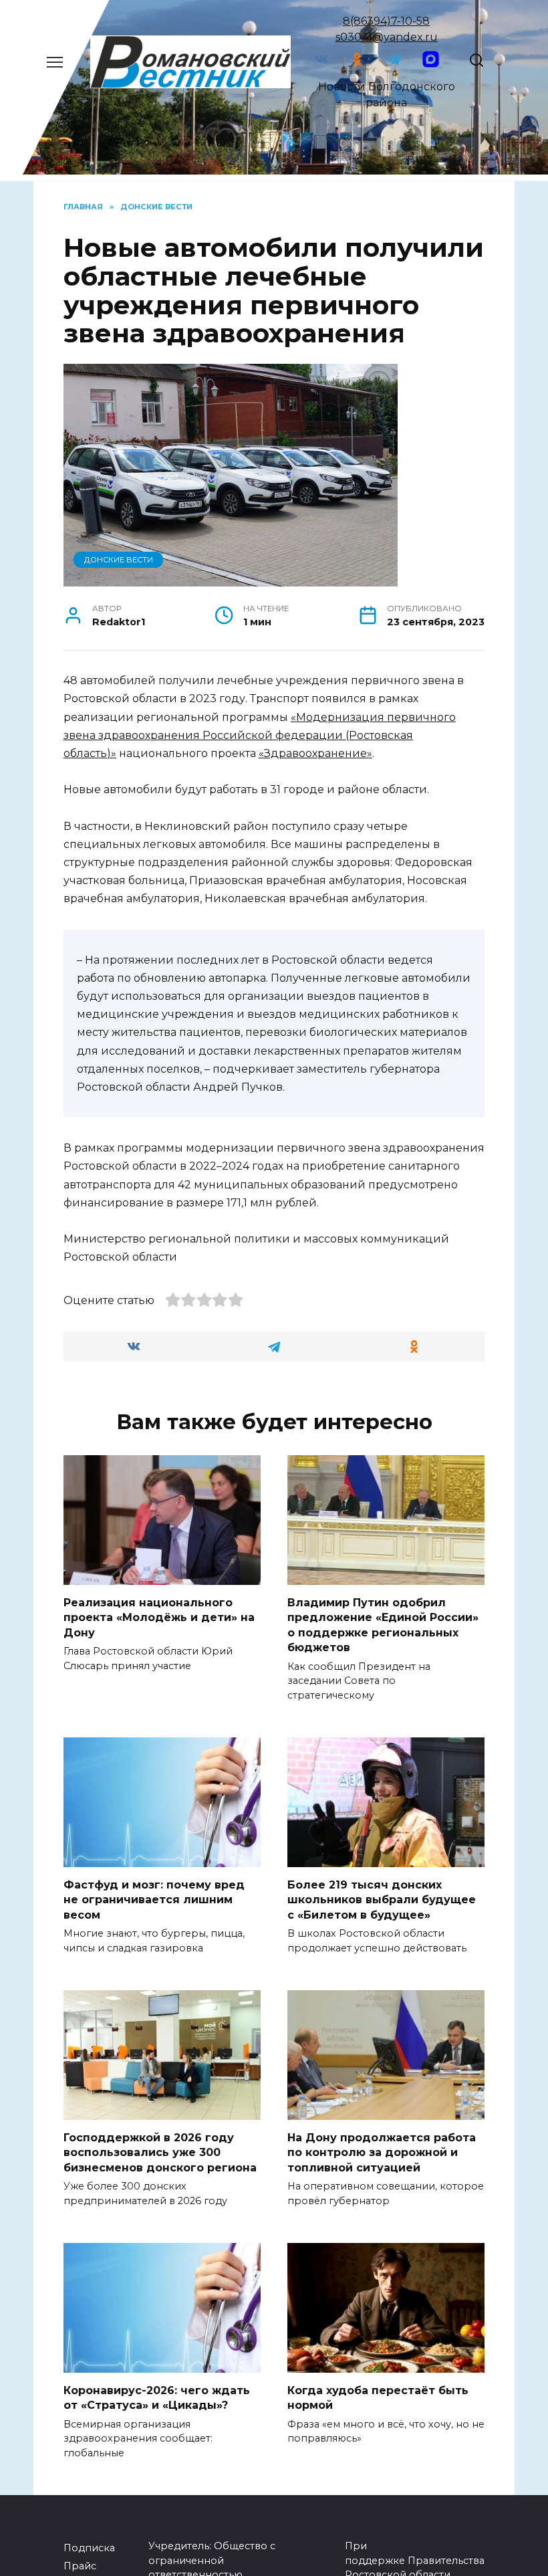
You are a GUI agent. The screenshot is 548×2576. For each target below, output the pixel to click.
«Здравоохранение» (315, 753)
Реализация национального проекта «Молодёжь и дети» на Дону (159, 1618)
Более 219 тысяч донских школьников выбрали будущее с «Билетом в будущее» (382, 1900)
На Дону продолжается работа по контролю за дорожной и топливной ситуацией (382, 2153)
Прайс (80, 2566)
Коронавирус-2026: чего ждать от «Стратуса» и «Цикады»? (157, 2398)
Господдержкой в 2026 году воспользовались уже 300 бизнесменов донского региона (160, 2153)
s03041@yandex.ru (387, 37)
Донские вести (119, 560)
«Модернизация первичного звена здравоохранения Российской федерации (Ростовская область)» (260, 735)
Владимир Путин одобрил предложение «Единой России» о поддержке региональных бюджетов (383, 1625)
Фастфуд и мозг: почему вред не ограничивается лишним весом (154, 1900)
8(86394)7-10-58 (386, 21)
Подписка (89, 2548)
